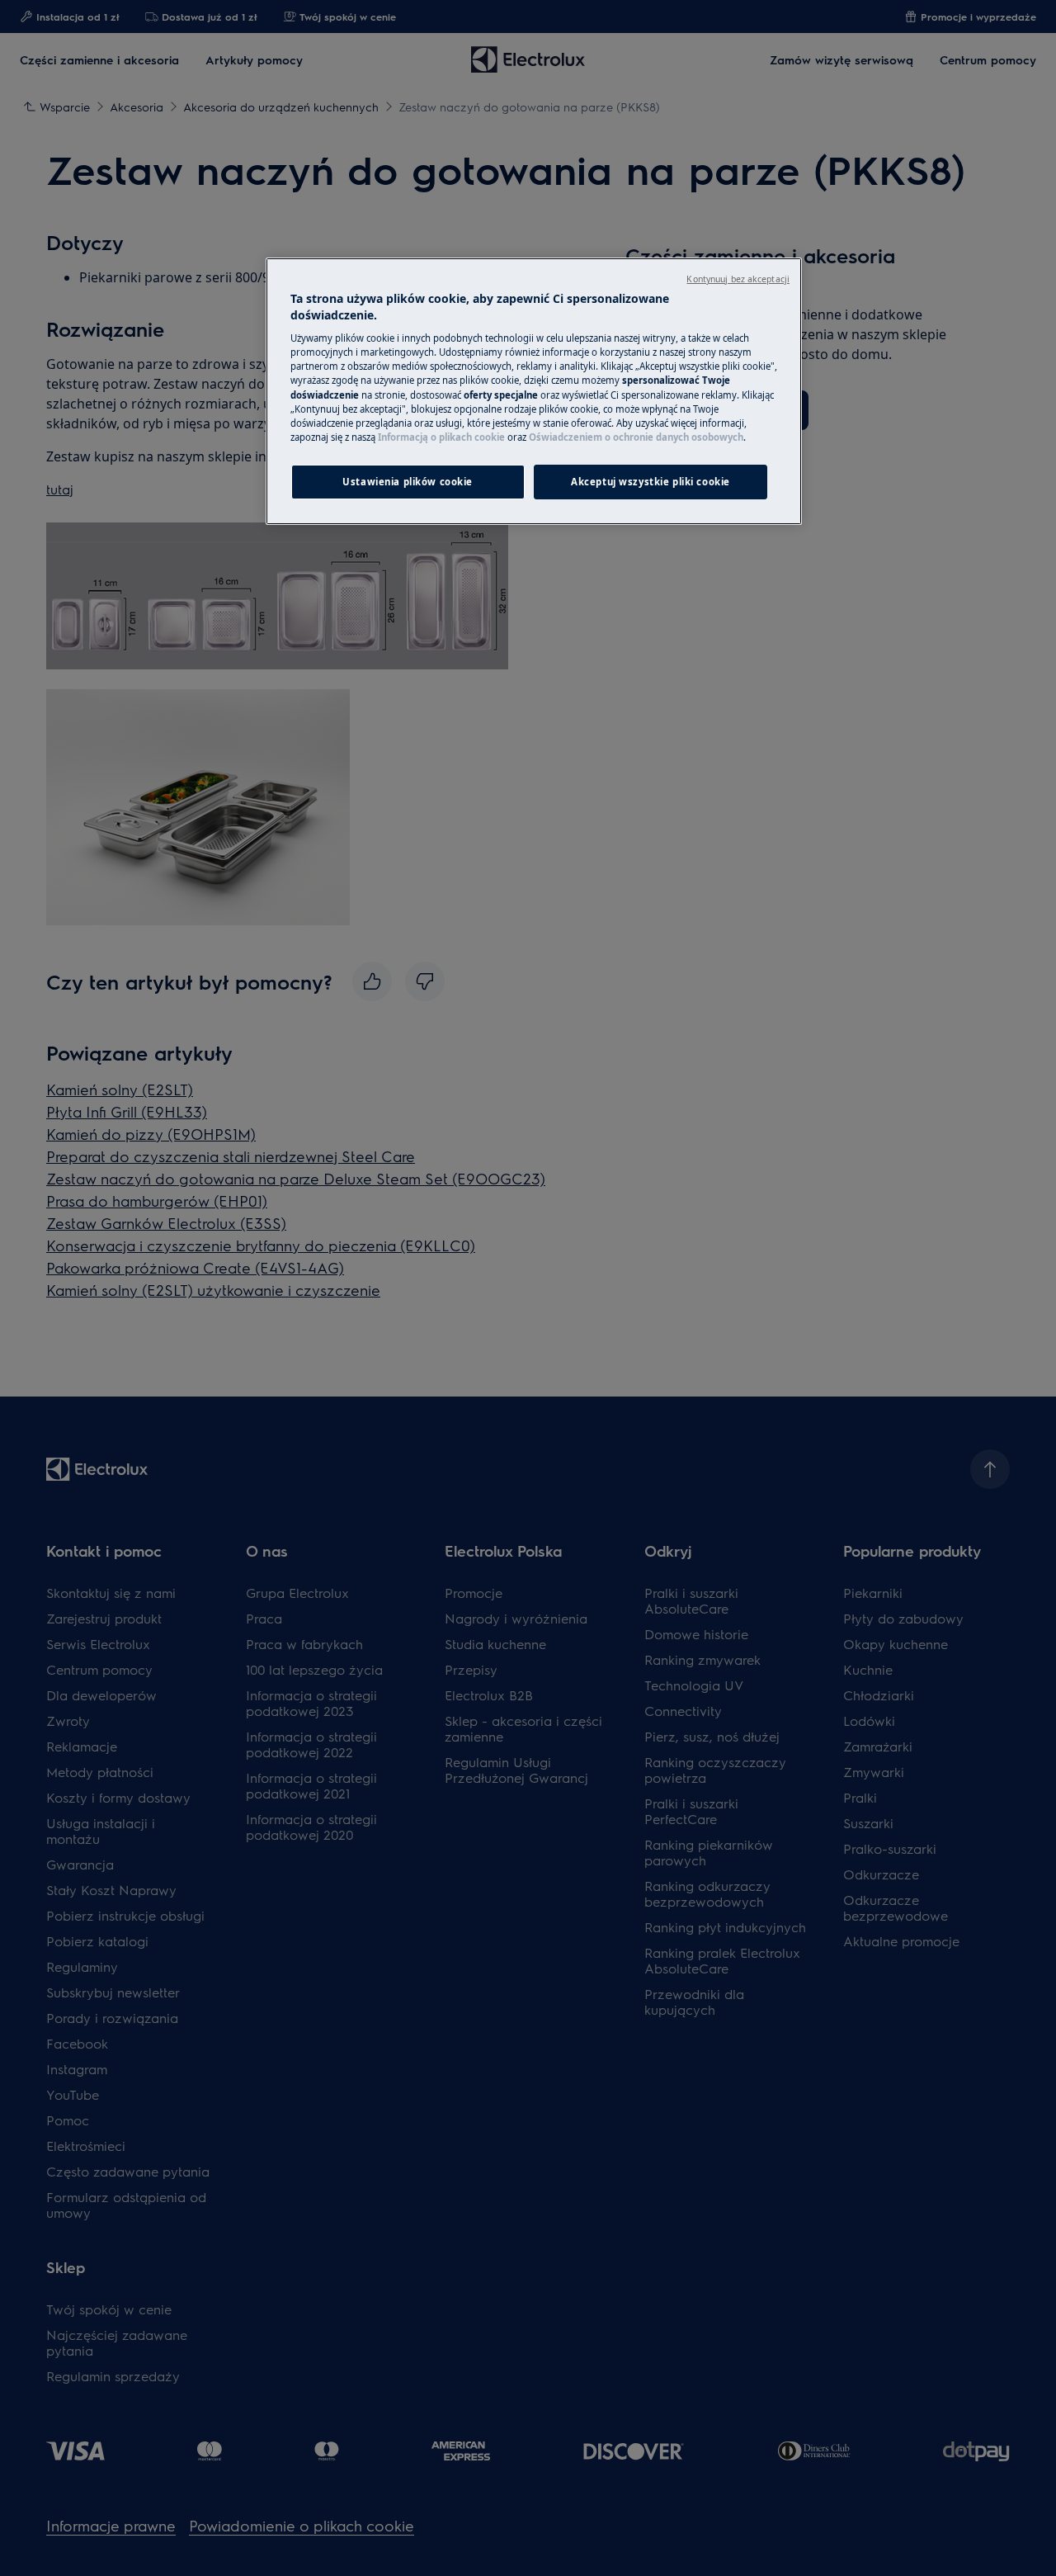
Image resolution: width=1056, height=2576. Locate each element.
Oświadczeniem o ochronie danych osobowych (636, 437)
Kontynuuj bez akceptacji (738, 279)
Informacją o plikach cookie (441, 437)
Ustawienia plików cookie (408, 482)
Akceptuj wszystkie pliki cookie (651, 482)
